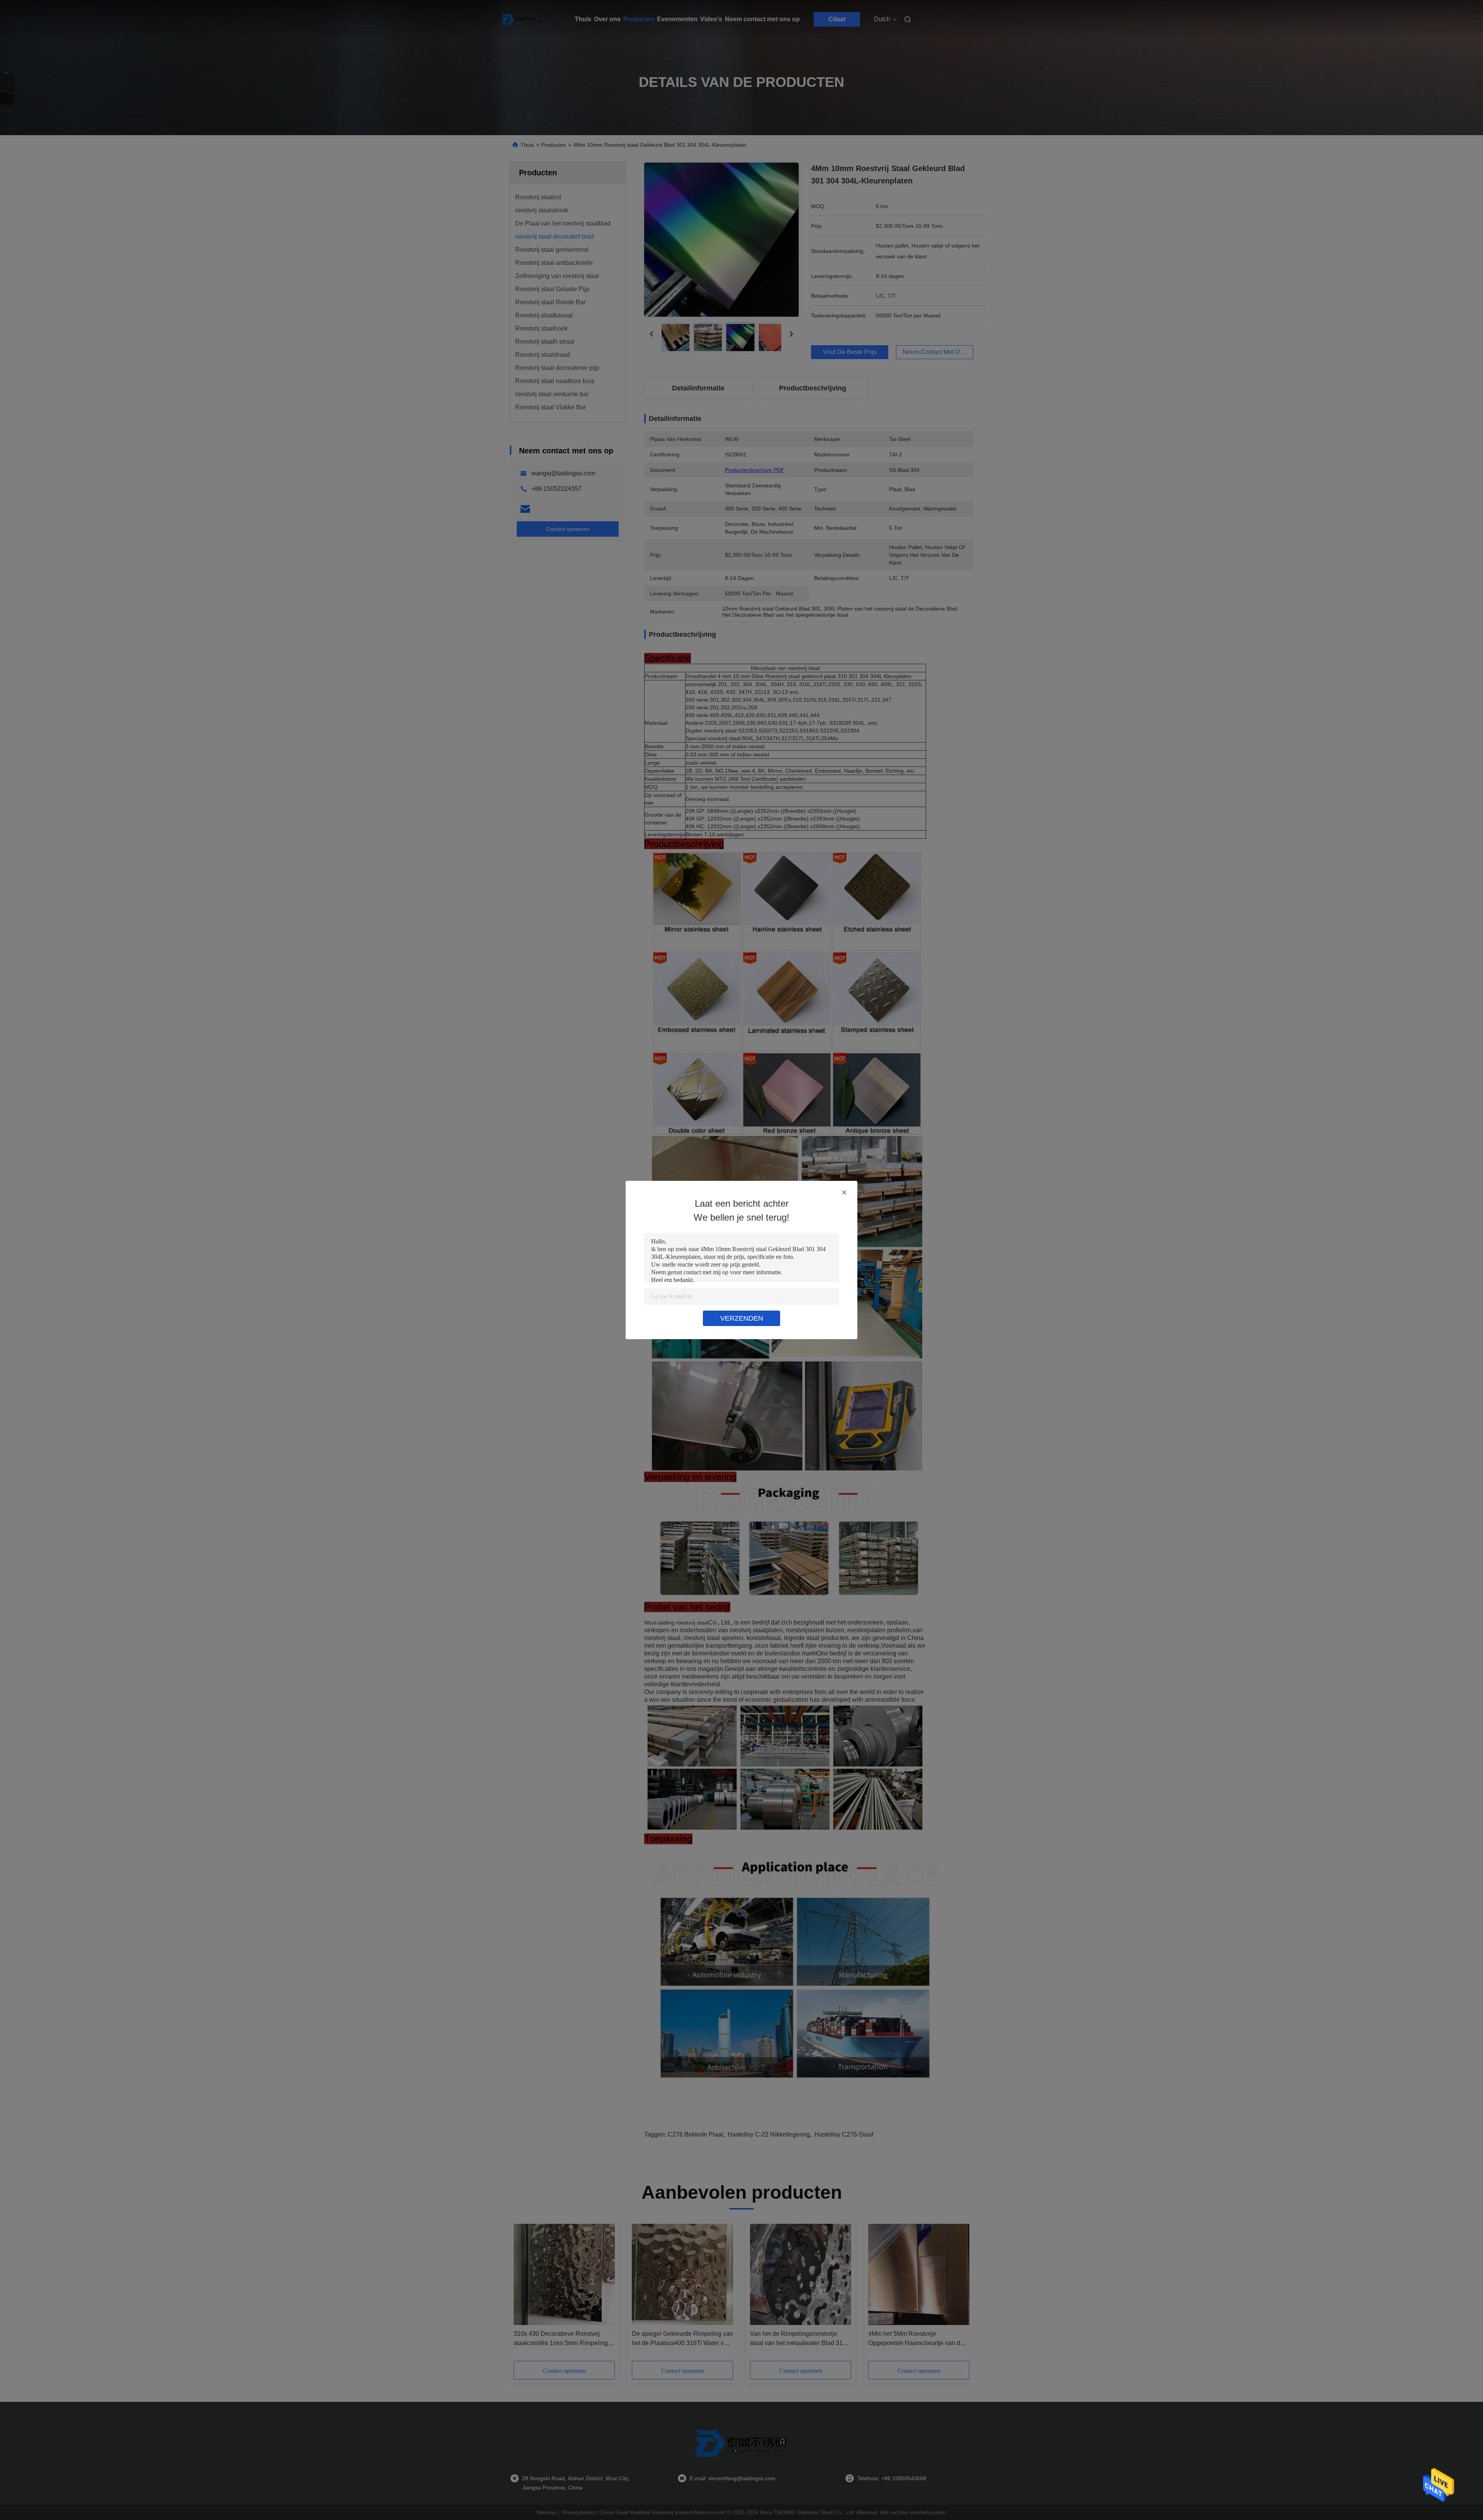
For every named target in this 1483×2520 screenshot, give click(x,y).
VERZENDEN (742, 1318)
